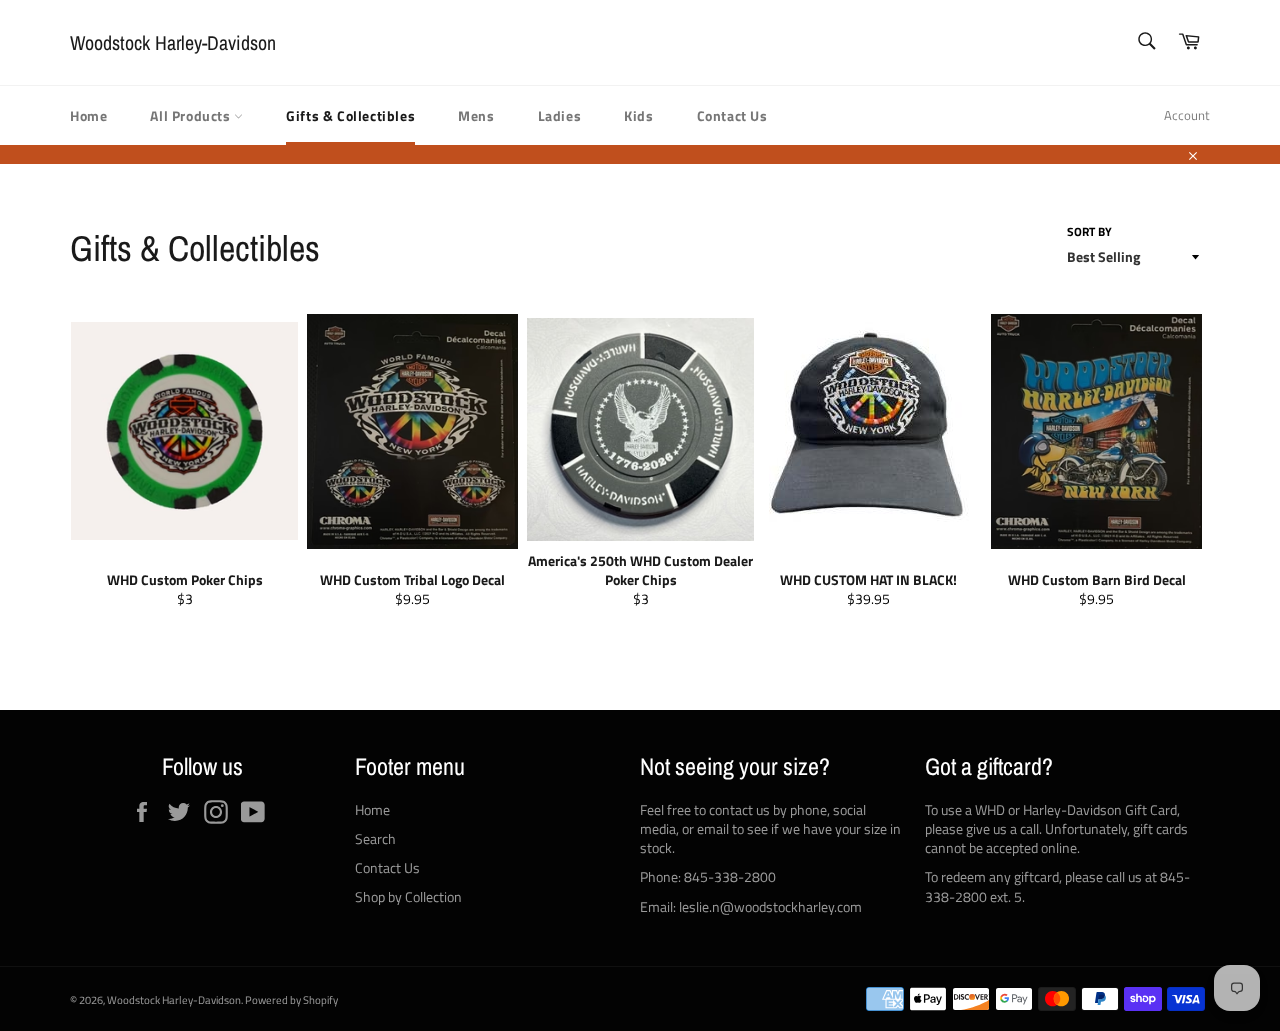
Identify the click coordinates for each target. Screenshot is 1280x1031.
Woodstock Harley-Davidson (173, 42)
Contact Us (732, 115)
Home (88, 115)
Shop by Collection (408, 896)
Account (1187, 115)
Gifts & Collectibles (350, 115)
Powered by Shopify (291, 999)
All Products (192, 115)
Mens (476, 115)
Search (375, 838)
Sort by (1089, 232)
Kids (638, 115)
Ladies (560, 115)
